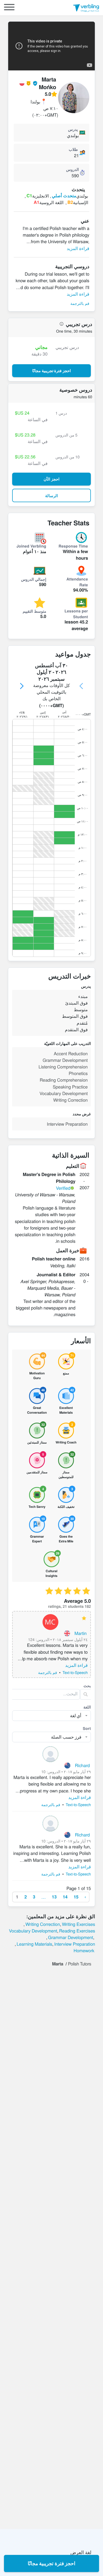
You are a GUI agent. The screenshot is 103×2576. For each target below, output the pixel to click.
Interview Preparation (75, 1944)
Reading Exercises (77, 1931)
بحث (87, 1686)
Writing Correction (43, 1924)
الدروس (72, 169)
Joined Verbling (31, 546)
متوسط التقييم (34, 611)
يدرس (73, 129)
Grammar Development (71, 1937)
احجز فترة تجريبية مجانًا (52, 2563)
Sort (87, 1728)
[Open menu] (9, 8)
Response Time (73, 546)
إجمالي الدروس (34, 579)
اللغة (87, 1707)
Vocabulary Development (33, 1931)
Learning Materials (34, 1944)
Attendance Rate (77, 582)
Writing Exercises (78, 1924)
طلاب (73, 149)
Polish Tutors (79, 1964)
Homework (84, 1950)
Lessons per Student (76, 614)
